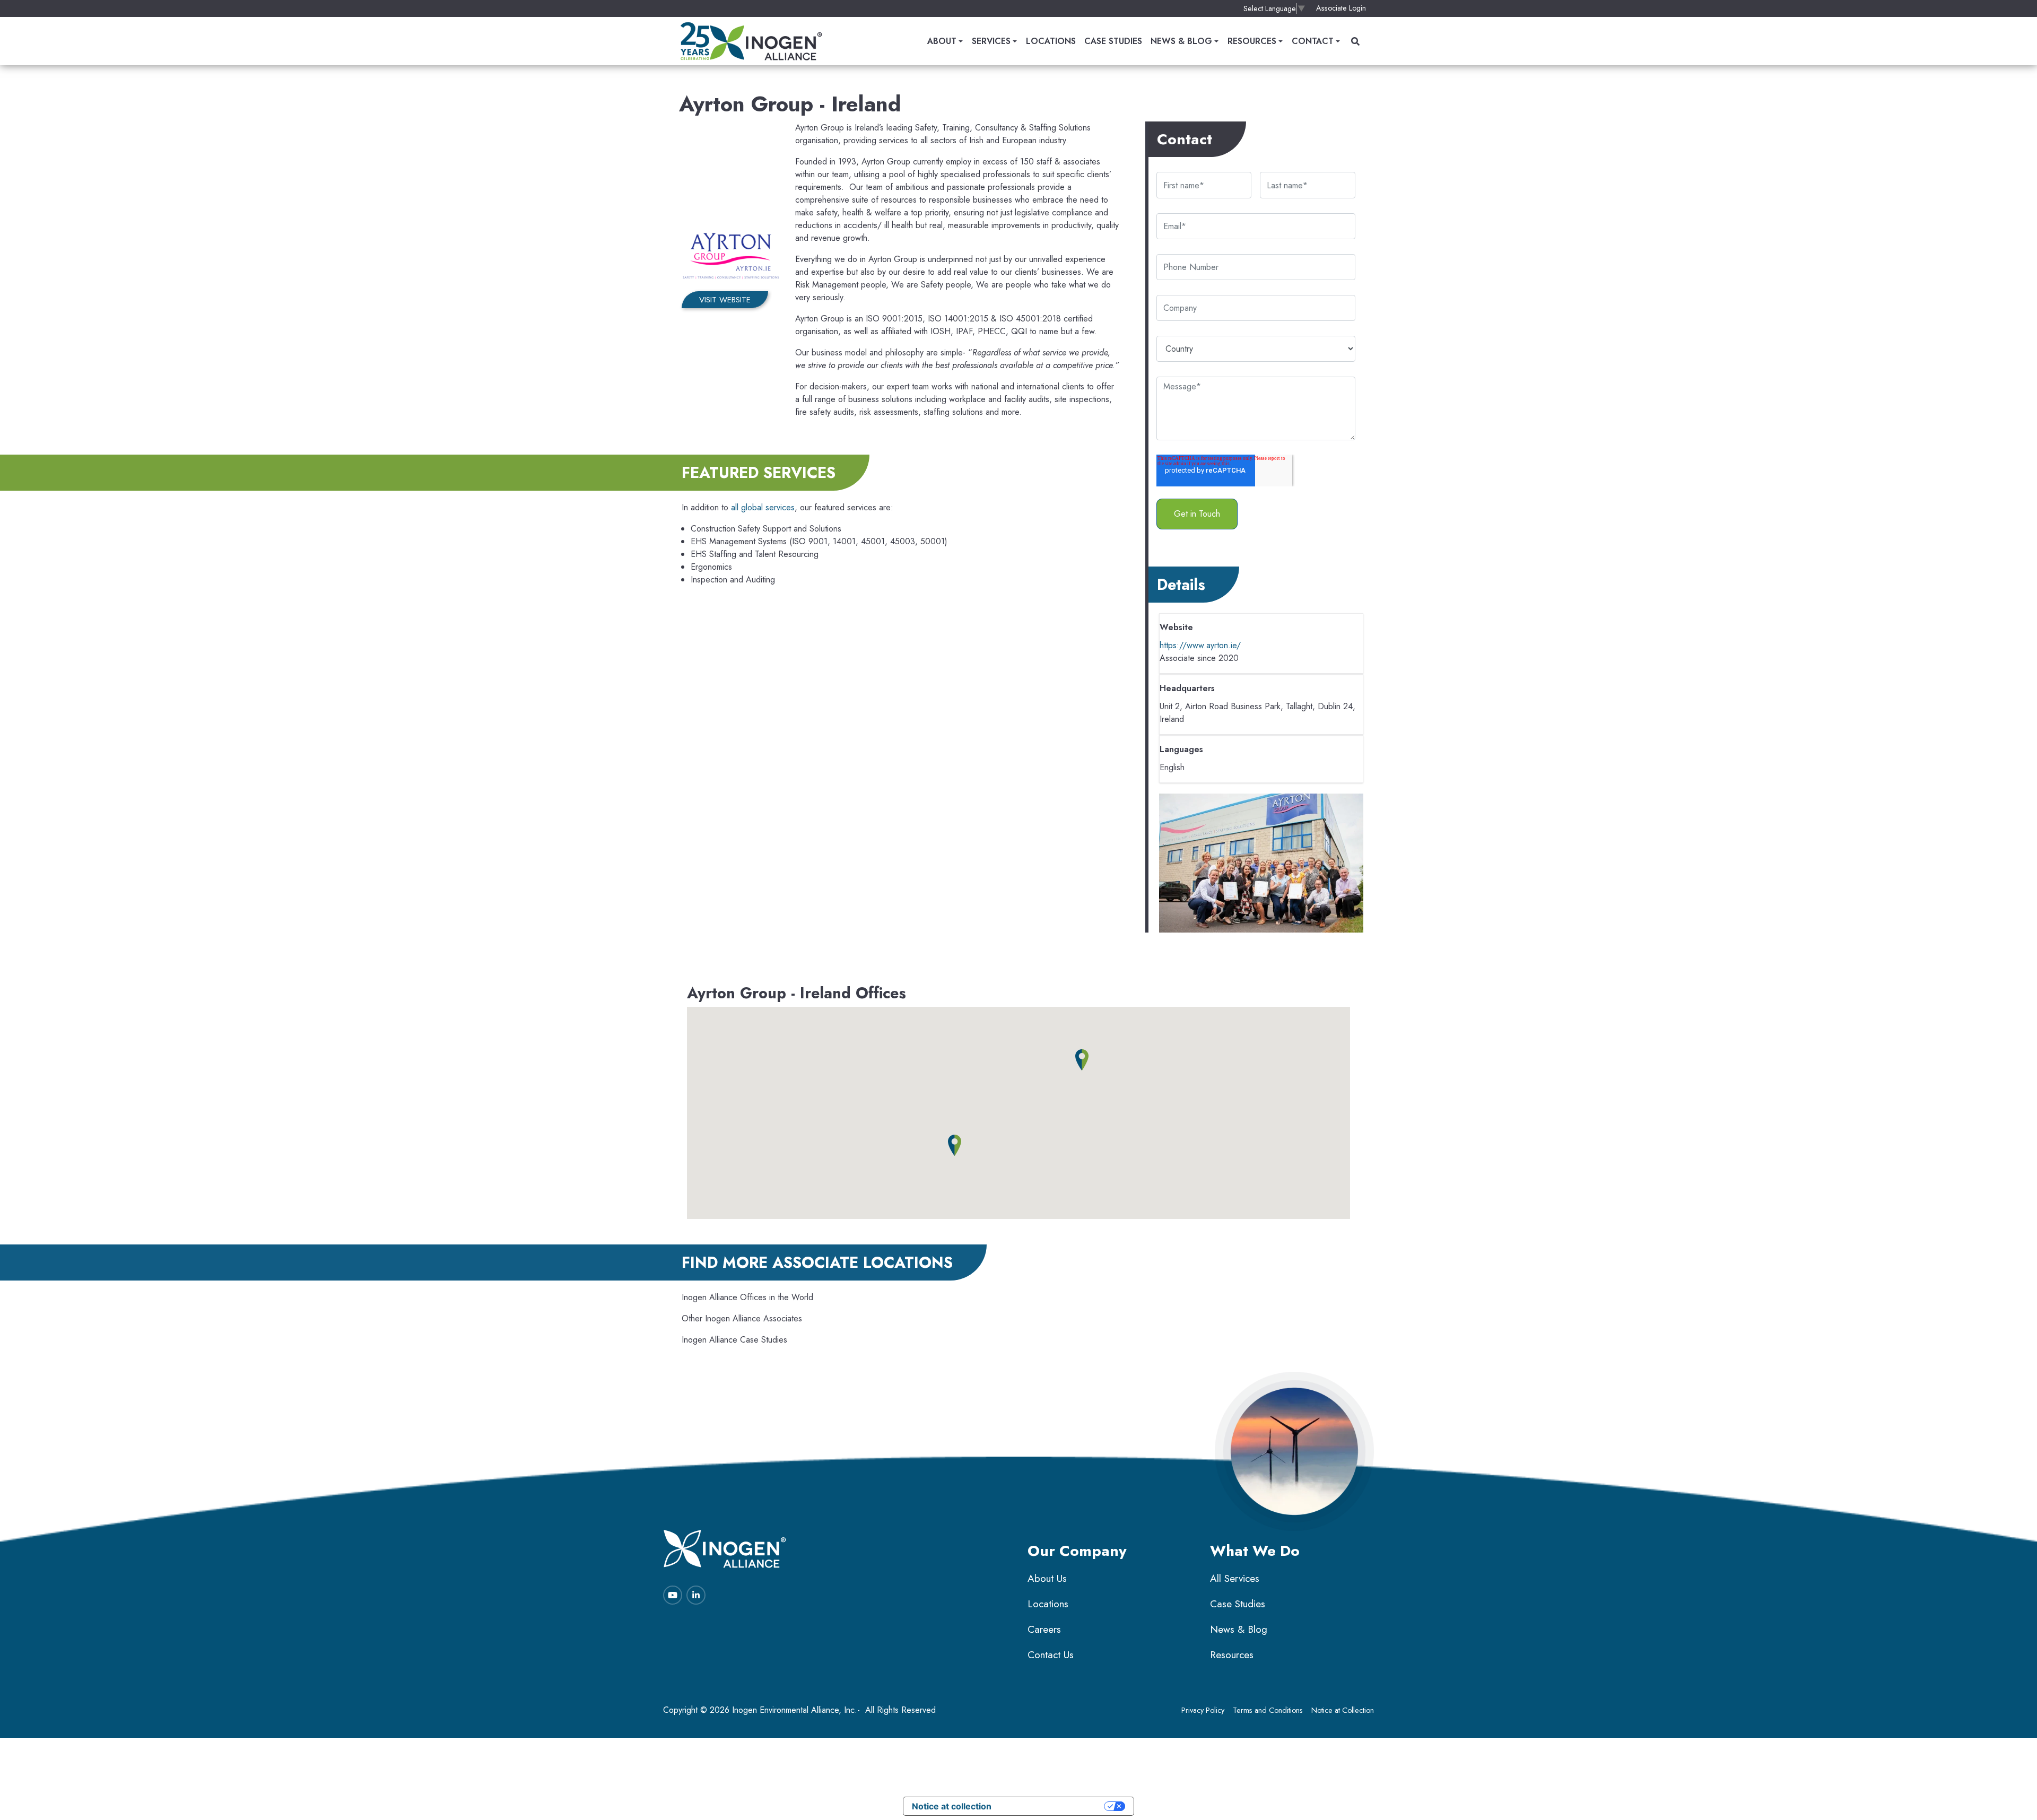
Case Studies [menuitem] (1113, 41)
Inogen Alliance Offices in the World (747, 1297)
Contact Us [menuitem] (1051, 1655)
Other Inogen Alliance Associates (742, 1318)
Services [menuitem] (991, 41)
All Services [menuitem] (1235, 1578)
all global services (763, 507)
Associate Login (1341, 8)
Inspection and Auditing (733, 580)
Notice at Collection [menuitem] (1343, 1710)
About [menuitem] (942, 41)
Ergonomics (711, 567)
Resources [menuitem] (1252, 41)
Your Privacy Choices (1053, 1806)
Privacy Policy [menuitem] (1203, 1710)
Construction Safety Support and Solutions (766, 529)
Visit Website (725, 300)
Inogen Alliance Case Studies (734, 1340)
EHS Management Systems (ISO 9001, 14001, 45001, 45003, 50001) (819, 541)
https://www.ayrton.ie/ (1200, 645)
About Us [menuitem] (1047, 1578)
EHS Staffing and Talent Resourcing (755, 554)
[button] (1082, 1060)
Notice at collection (952, 1806)
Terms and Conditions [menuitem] (1268, 1710)
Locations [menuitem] (1051, 41)
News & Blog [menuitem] (1181, 41)
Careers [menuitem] (1044, 1629)
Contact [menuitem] (1313, 41)
